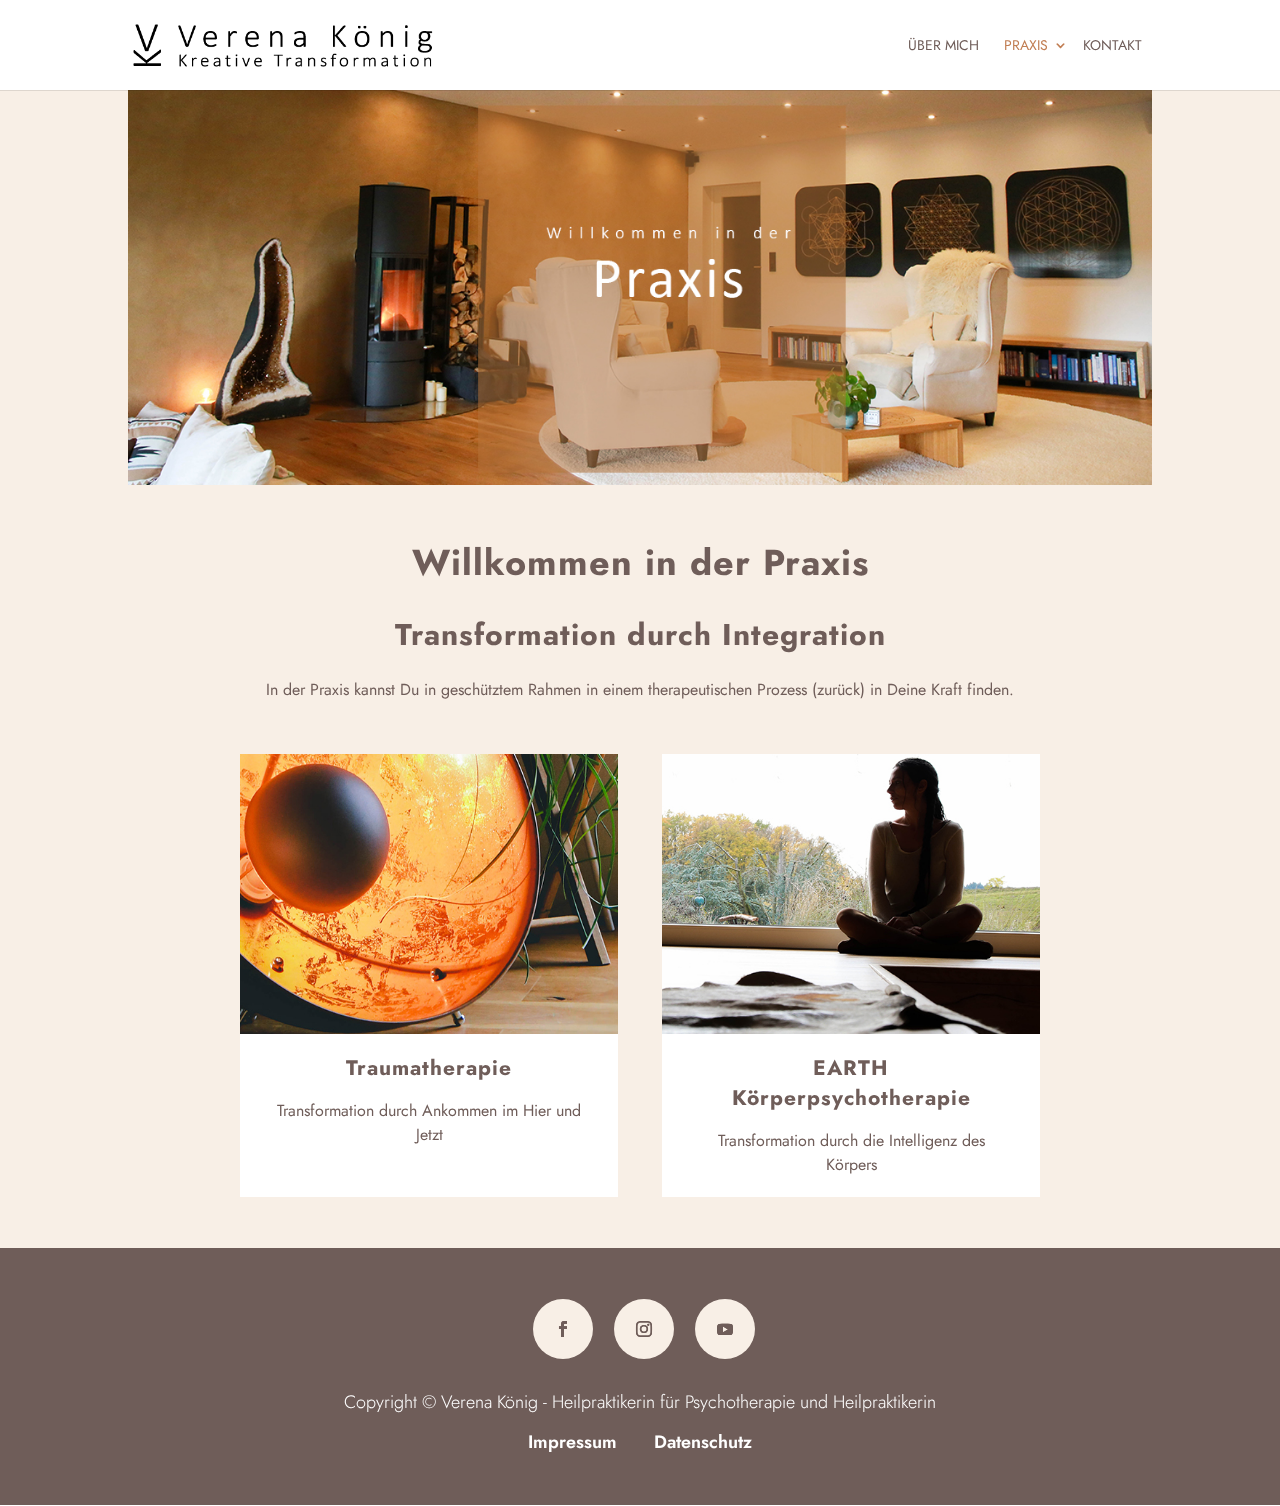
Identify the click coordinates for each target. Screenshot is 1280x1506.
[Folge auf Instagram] (644, 1329)
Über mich (943, 45)
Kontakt (1112, 45)
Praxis (1026, 45)
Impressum (572, 1442)
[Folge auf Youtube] (725, 1329)
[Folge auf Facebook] (563, 1329)
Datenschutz (703, 1442)
